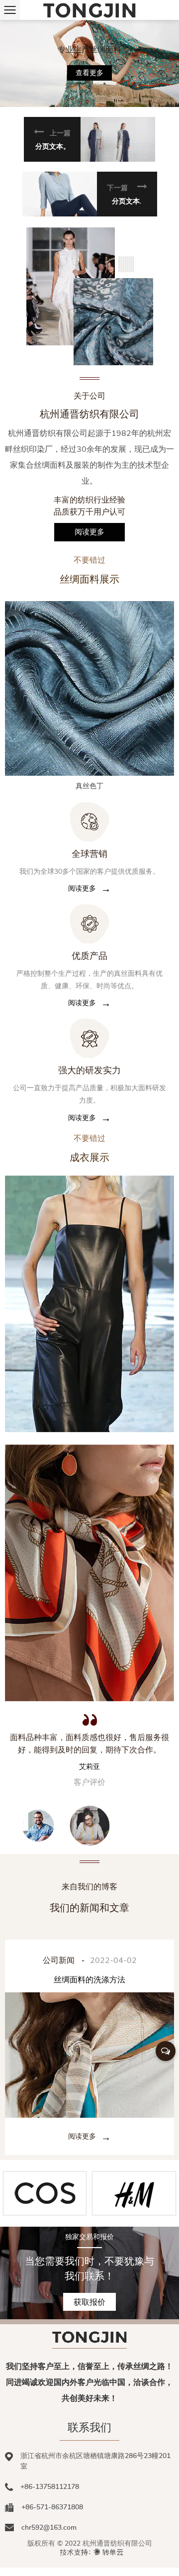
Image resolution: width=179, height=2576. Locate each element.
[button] (89, 139)
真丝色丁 (89, 786)
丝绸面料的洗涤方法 (89, 1979)
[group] (89, 1304)
